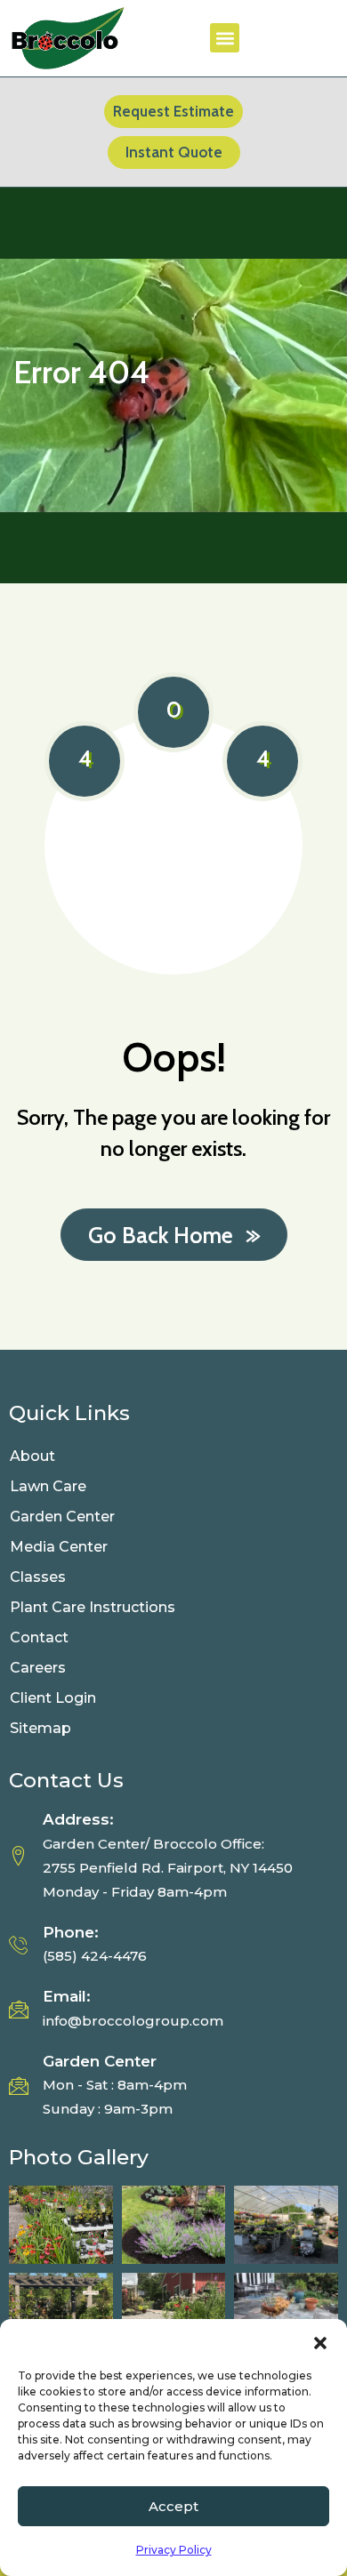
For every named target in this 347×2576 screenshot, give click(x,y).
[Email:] (19, 2009)
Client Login (53, 1698)
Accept (173, 2506)
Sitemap (40, 1728)
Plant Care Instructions (94, 1607)
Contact (39, 1637)
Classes (38, 1577)
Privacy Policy (174, 2550)
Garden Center (62, 1517)
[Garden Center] (19, 2085)
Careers (38, 1668)
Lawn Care (48, 1486)
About (32, 1456)
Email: (67, 1996)
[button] (320, 2341)
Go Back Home (161, 1235)
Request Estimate (173, 111)
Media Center (59, 1547)
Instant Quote (174, 152)
